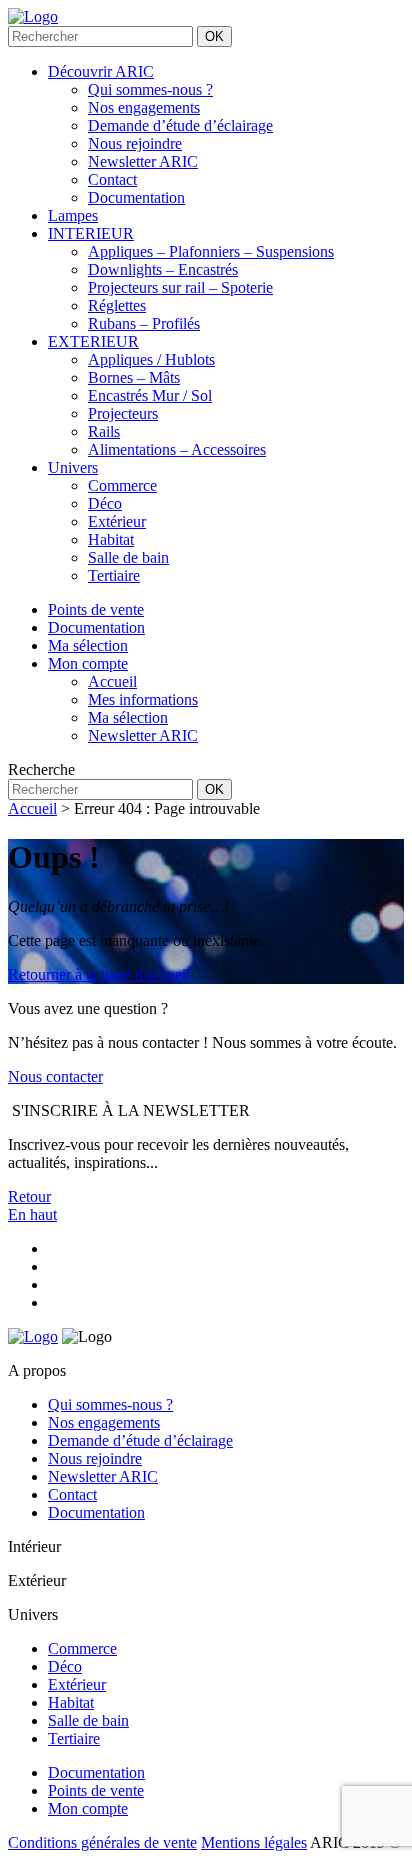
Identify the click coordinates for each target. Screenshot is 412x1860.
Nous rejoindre (135, 143)
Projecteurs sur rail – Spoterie (180, 287)
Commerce (122, 485)
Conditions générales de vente (102, 1842)
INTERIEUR (91, 233)
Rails (104, 431)
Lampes (73, 215)
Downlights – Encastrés (163, 269)
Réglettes (117, 305)
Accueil (32, 808)
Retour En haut (32, 1205)
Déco (105, 503)
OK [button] (214, 36)
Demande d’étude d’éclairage (180, 125)
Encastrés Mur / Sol (150, 395)
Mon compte (88, 1808)
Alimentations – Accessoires (177, 449)
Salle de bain (128, 557)
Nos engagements (144, 107)
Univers (73, 467)
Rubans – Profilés (144, 323)
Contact (112, 179)
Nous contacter (55, 1076)
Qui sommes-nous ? (150, 89)
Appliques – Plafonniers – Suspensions (211, 251)
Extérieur (117, 521)
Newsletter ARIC (143, 161)
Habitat (111, 539)
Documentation (136, 197)
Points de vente (96, 1790)
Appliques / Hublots (151, 359)
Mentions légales (254, 1842)
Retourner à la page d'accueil (99, 974)
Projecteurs (123, 413)
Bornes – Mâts (134, 377)
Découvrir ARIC (101, 71)
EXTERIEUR (93, 341)
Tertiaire (114, 575)
